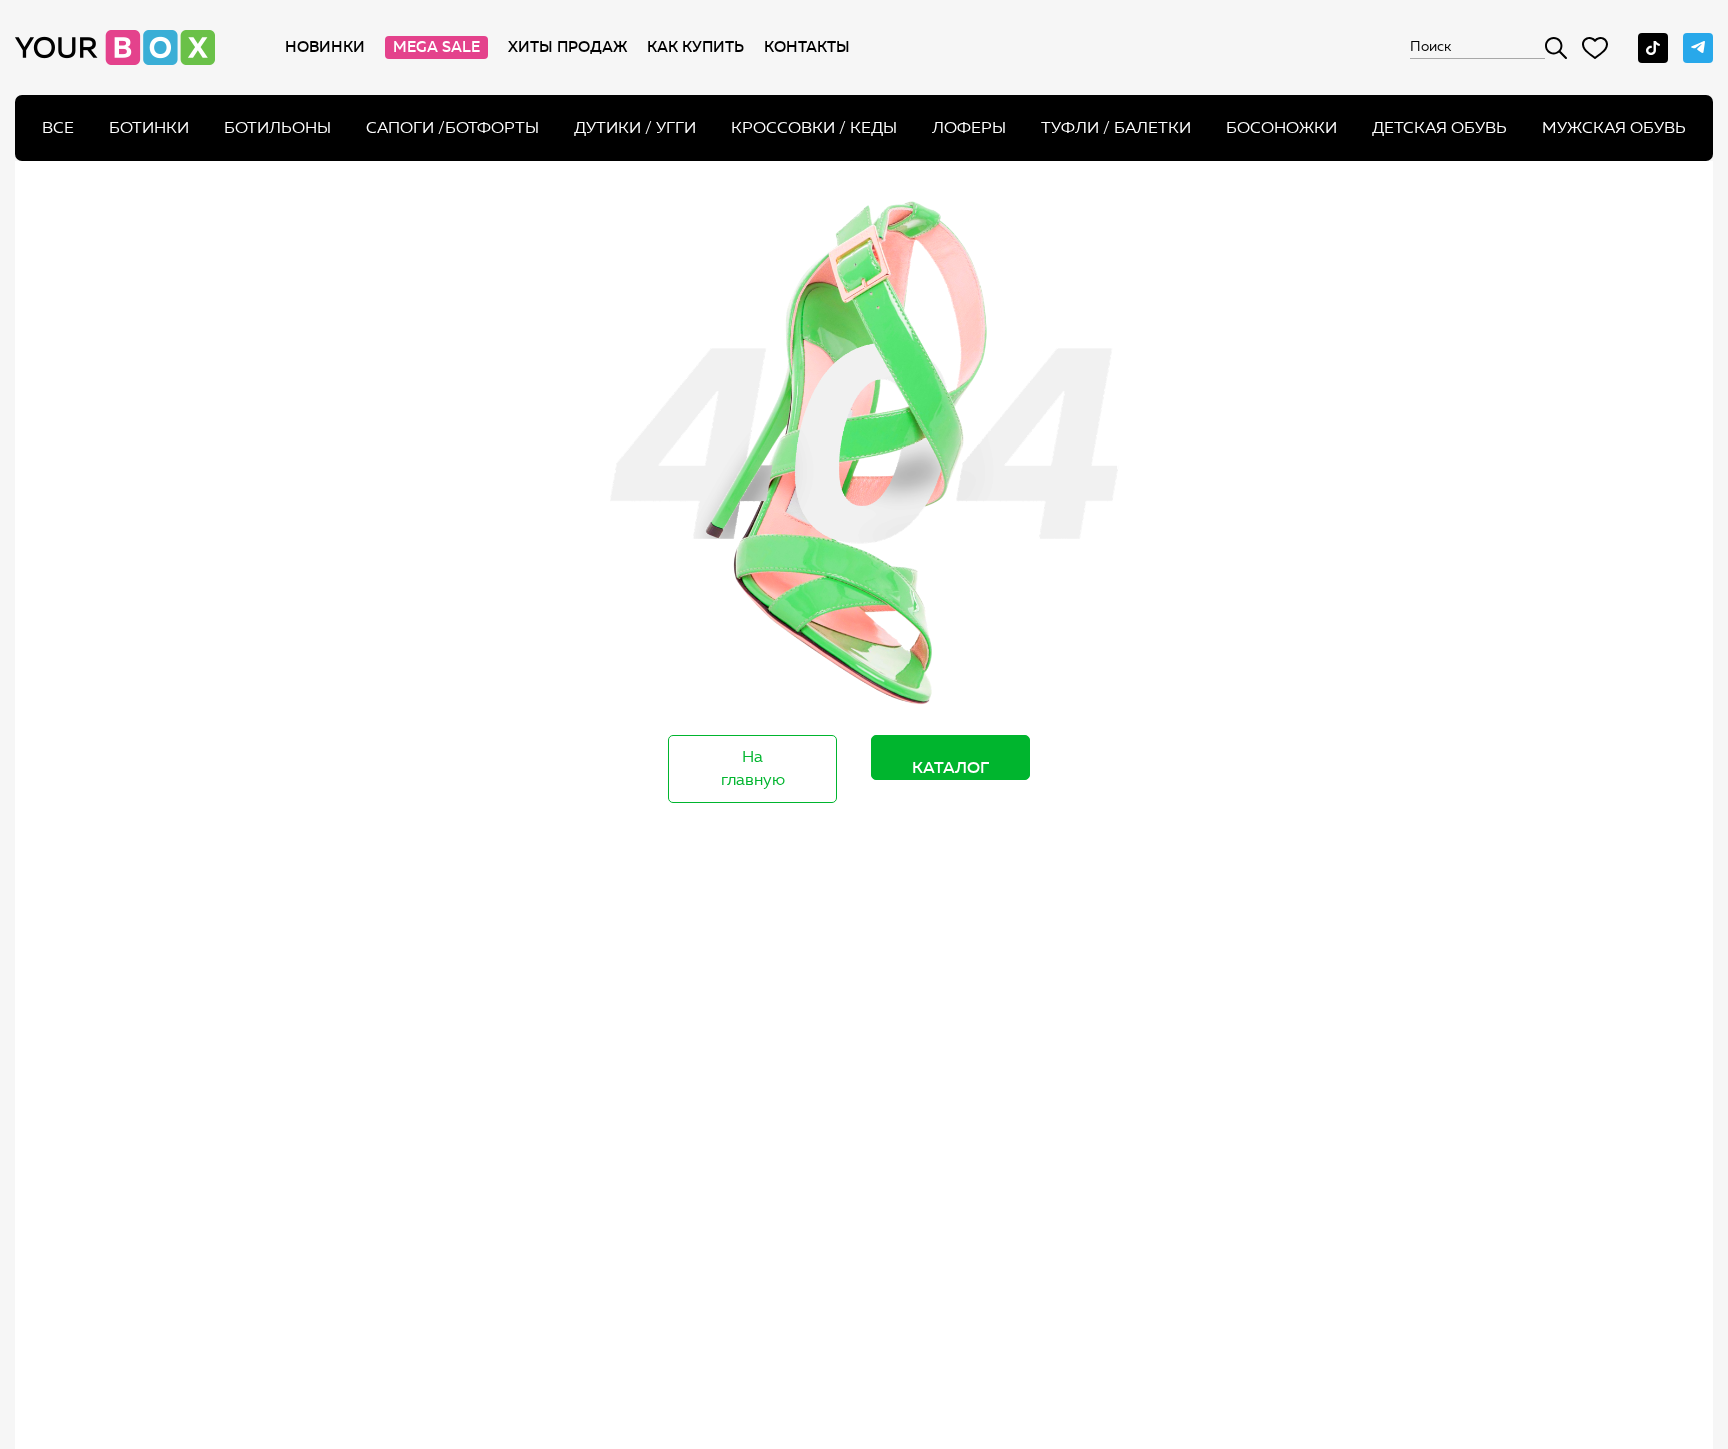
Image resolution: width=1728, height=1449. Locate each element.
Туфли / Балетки (1116, 127)
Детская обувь (1439, 127)
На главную (753, 768)
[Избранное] (1595, 48)
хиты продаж (567, 47)
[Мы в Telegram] (1698, 48)
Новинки (325, 47)
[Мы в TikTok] (1653, 48)
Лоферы (969, 127)
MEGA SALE (436, 47)
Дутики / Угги (635, 127)
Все (58, 127)
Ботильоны (277, 127)
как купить (695, 47)
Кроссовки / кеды (814, 127)
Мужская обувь (1614, 127)
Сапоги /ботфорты (452, 127)
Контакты (807, 47)
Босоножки (1281, 127)
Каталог (950, 767)
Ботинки (149, 127)
